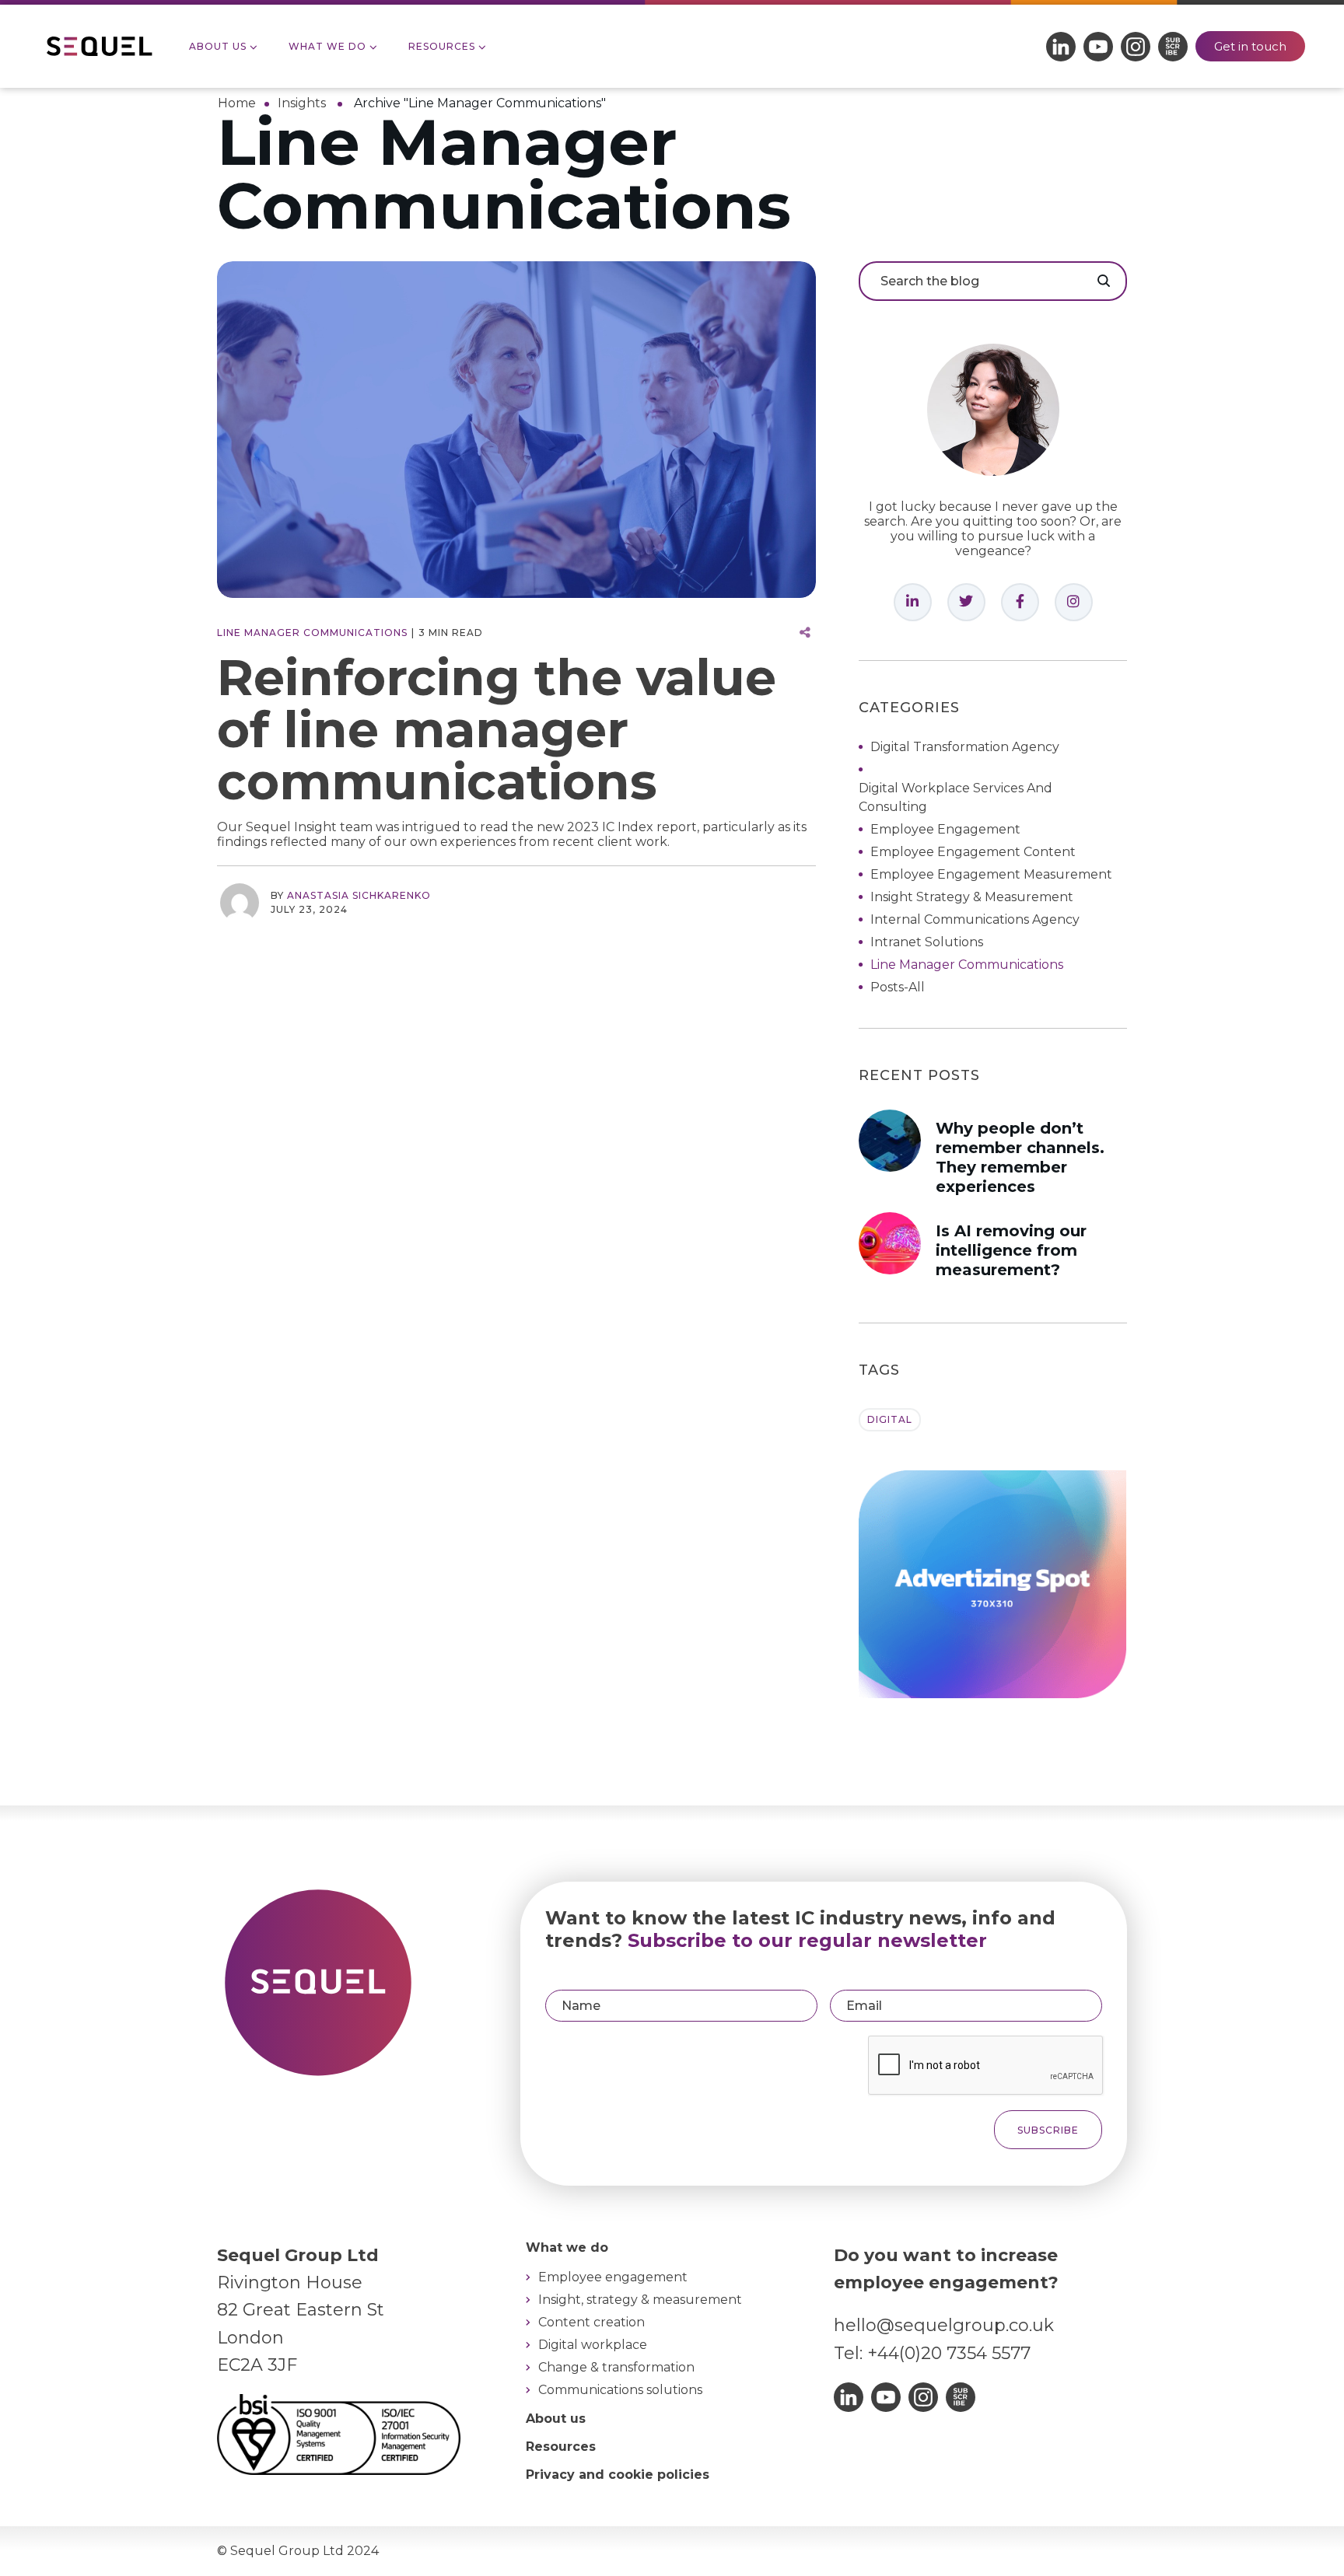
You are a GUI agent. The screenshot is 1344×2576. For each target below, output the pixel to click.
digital (890, 1419)
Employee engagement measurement (991, 874)
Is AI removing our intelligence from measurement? (1011, 1250)
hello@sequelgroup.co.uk (944, 2325)
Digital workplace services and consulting (955, 797)
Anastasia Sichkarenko (359, 895)
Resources (442, 46)
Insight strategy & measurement (972, 897)
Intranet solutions (927, 942)
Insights (302, 103)
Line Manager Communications (312, 633)
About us (556, 2419)
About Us (218, 46)
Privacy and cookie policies (618, 2475)
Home (237, 103)
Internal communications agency (975, 919)
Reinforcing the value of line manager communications (497, 729)
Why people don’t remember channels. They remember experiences (1020, 1157)
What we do (327, 46)
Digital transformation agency (965, 747)
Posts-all (898, 987)
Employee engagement (945, 829)
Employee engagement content (973, 852)
